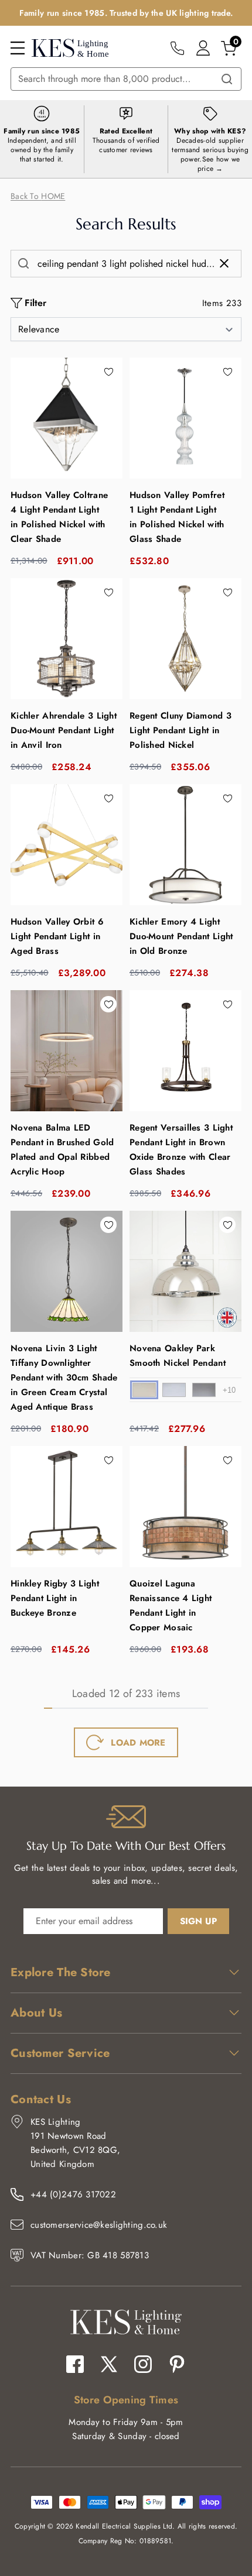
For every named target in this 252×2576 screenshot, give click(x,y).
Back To (38, 196)
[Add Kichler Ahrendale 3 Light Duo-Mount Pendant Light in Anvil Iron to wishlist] (108, 592)
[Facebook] (75, 2364)
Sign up (198, 1921)
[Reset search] (227, 263)
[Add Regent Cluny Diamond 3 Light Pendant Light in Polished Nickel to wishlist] (227, 592)
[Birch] (174, 1390)
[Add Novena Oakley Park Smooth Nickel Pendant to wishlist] (227, 1225)
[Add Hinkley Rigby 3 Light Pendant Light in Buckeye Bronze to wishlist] (108, 1460)
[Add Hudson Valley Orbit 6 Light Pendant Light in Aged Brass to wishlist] (108, 798)
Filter (35, 303)
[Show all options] (229, 1390)
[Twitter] (109, 2364)
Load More (138, 1743)
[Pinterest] (177, 2364)
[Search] (227, 79)
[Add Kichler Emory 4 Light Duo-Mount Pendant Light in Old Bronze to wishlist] (227, 798)
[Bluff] (204, 1390)
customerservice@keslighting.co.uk (99, 2225)
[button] (126, 329)
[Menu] (18, 48)
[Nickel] (144, 1390)
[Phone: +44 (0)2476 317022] (177, 48)
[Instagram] (143, 2364)
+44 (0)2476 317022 (73, 2194)
